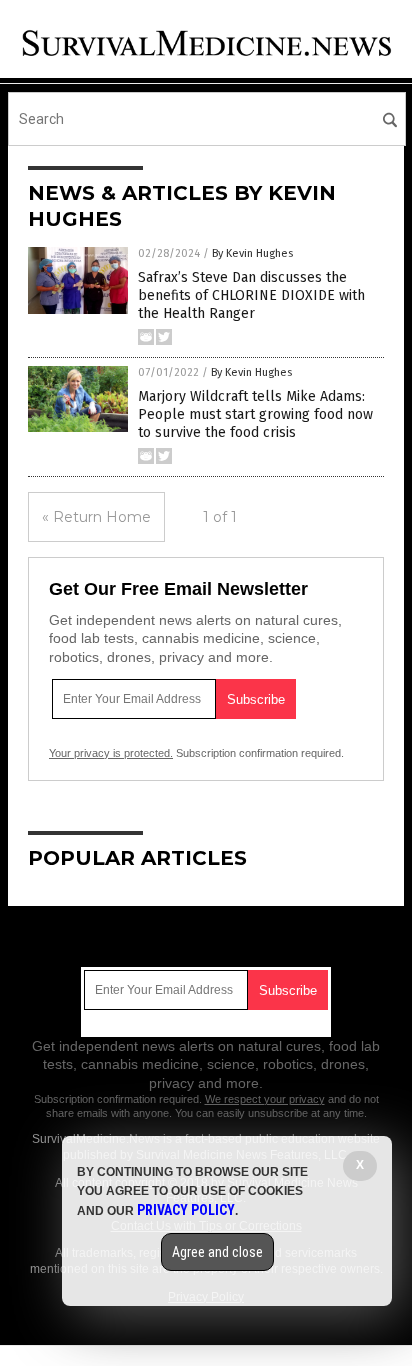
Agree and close (217, 1252)
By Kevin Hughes (252, 253)
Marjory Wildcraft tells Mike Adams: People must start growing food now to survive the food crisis (255, 414)
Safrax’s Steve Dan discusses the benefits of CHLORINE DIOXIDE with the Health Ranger (251, 295)
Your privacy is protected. (111, 753)
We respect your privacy (265, 1099)
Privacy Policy (186, 1210)
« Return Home (96, 517)
